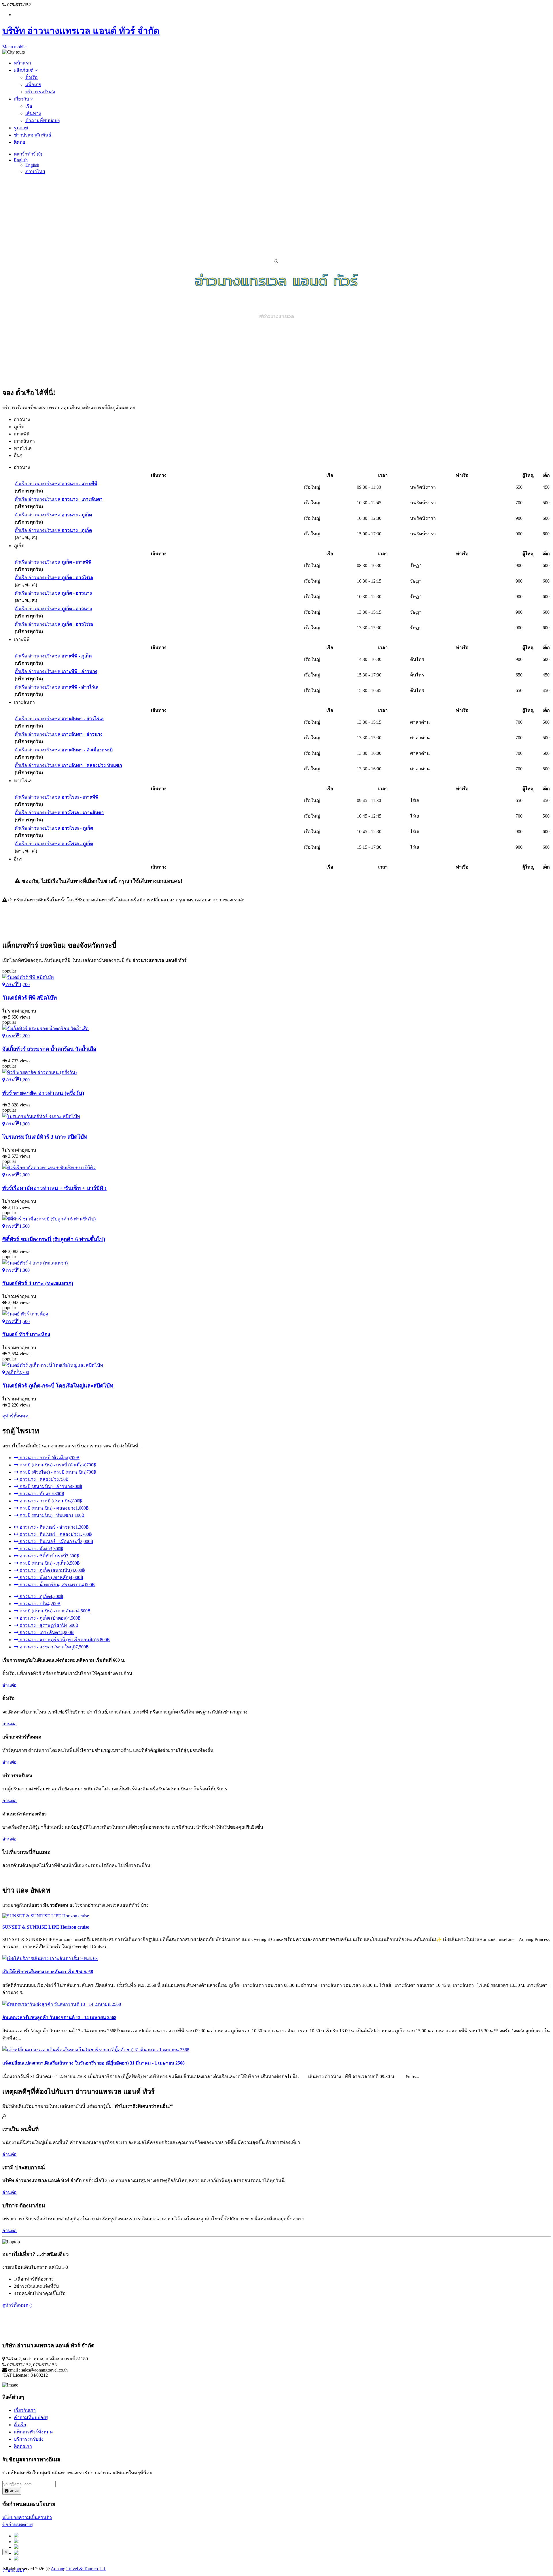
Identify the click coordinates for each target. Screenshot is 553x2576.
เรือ (29, 106)
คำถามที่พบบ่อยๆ (43, 121)
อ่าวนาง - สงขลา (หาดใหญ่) (54, 1647)
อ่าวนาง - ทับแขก (41, 1494)
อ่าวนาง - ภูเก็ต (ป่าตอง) (50, 1618)
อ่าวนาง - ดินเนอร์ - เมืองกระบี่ (56, 1541)
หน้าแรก (22, 63)
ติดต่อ (20, 142)
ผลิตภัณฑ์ (24, 70)
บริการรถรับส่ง (40, 92)
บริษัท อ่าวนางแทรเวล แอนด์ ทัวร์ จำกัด (81, 31)
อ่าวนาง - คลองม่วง (43, 1479)
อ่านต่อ (10, 1685)
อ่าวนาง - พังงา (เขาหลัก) (51, 1577)
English (21, 160)
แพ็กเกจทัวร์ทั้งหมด (33, 2432)
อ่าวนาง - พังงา (41, 1549)
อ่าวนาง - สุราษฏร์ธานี (48, 1625)
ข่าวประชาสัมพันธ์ (33, 135)
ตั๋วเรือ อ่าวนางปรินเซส (56, 484)
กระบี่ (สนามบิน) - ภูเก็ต (49, 1563)
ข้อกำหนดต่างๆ (18, 2525)
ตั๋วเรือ (32, 77)
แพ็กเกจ (33, 85)
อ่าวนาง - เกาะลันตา (46, 1632)
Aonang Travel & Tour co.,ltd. (78, 2569)
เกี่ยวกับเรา (25, 2410)
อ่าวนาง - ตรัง (39, 1604)
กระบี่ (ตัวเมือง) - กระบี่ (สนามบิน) (57, 1472)
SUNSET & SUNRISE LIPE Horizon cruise (46, 1927)
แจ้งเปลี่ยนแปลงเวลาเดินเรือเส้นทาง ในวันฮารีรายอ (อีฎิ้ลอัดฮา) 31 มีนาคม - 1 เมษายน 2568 (93, 2063)
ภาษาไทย (35, 171)
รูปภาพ (21, 128)
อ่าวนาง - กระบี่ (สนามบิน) (50, 1501)
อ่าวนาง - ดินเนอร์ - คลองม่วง (55, 1534)
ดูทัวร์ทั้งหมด (15, 1416)
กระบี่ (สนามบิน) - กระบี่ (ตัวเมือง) (57, 1465)
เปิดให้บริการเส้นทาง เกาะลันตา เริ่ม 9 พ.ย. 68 (48, 1972)
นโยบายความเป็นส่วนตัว (27, 2517)
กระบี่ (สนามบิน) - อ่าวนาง (50, 1486)
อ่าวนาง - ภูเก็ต (41, 1596)
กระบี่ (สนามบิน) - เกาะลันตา (54, 1611)
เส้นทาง (33, 113)
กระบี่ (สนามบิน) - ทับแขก (51, 1515)
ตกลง (14, 2491)
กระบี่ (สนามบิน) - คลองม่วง (54, 1508)
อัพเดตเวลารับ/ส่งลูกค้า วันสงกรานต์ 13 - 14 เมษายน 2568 (59, 2017)
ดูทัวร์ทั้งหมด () (17, 2305)
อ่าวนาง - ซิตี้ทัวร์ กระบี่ (49, 1556)
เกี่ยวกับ (22, 99)
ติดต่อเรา (23, 2446)
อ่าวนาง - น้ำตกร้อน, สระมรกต (57, 1585)
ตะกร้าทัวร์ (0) (28, 154)
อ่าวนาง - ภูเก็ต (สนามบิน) (52, 1570)
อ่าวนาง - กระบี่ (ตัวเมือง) (49, 1458)
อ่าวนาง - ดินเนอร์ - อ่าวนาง (54, 1527)
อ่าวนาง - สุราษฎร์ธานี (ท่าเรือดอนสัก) (64, 1640)
